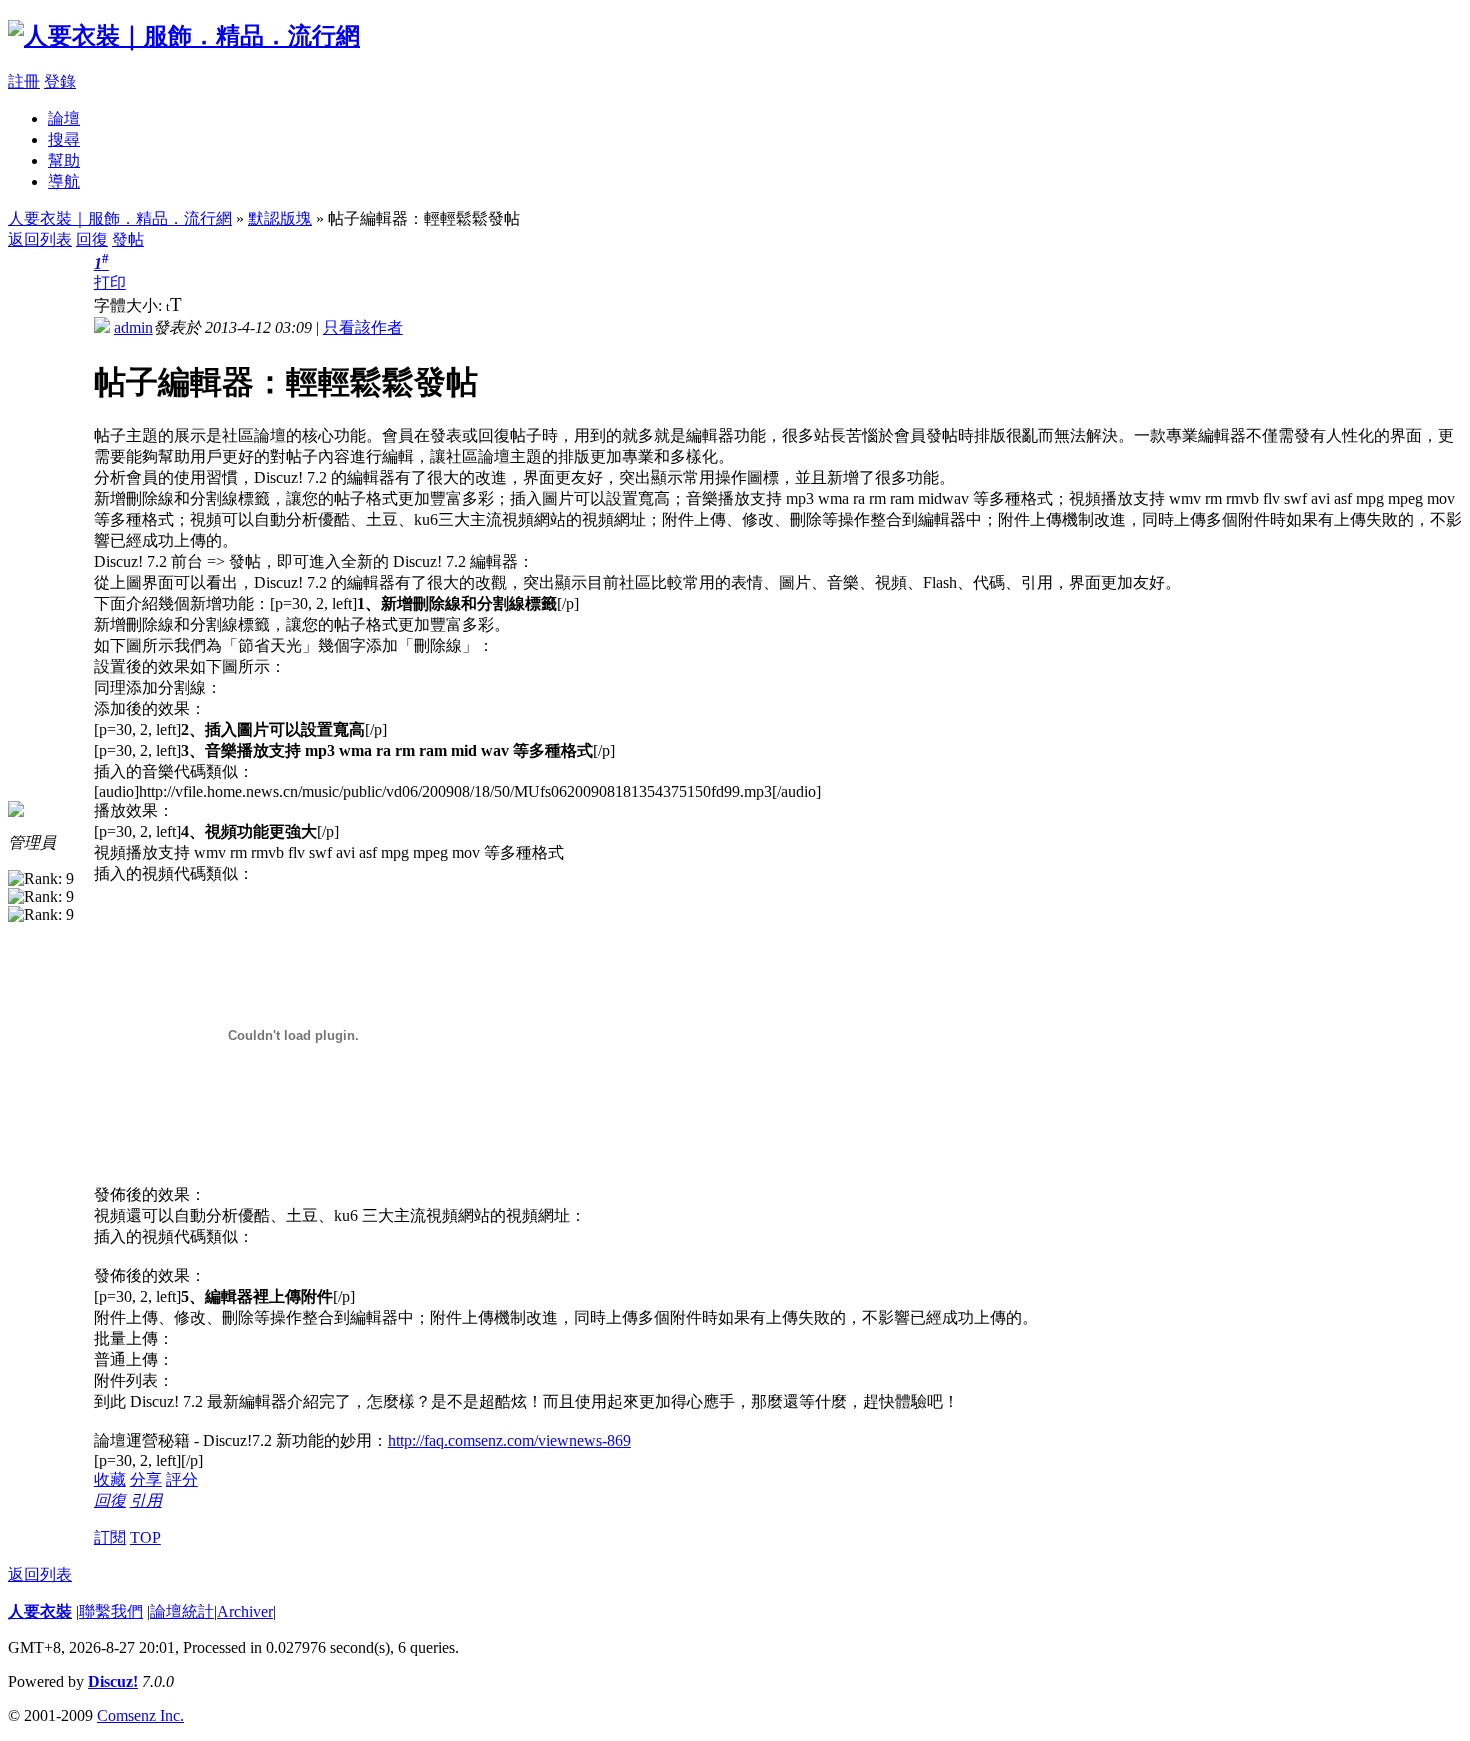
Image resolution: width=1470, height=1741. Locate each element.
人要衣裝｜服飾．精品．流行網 (120, 218)
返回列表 (40, 239)
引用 (146, 1500)
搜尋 (64, 139)
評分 (182, 1479)
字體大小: (130, 305)
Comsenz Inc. (140, 1715)
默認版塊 (280, 218)
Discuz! (113, 1681)
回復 (92, 239)
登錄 (60, 81)
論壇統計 (182, 1611)
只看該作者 (363, 327)
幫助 (64, 160)
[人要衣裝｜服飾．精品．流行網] (184, 36)
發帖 (128, 239)
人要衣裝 (40, 1611)
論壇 (64, 118)
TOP (145, 1537)
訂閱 (110, 1537)
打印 (110, 282)
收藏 (110, 1479)
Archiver (245, 1611)
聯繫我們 (111, 1611)
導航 (64, 181)
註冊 (24, 81)
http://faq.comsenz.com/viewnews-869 (509, 1440)
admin (133, 327)
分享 (146, 1479)
